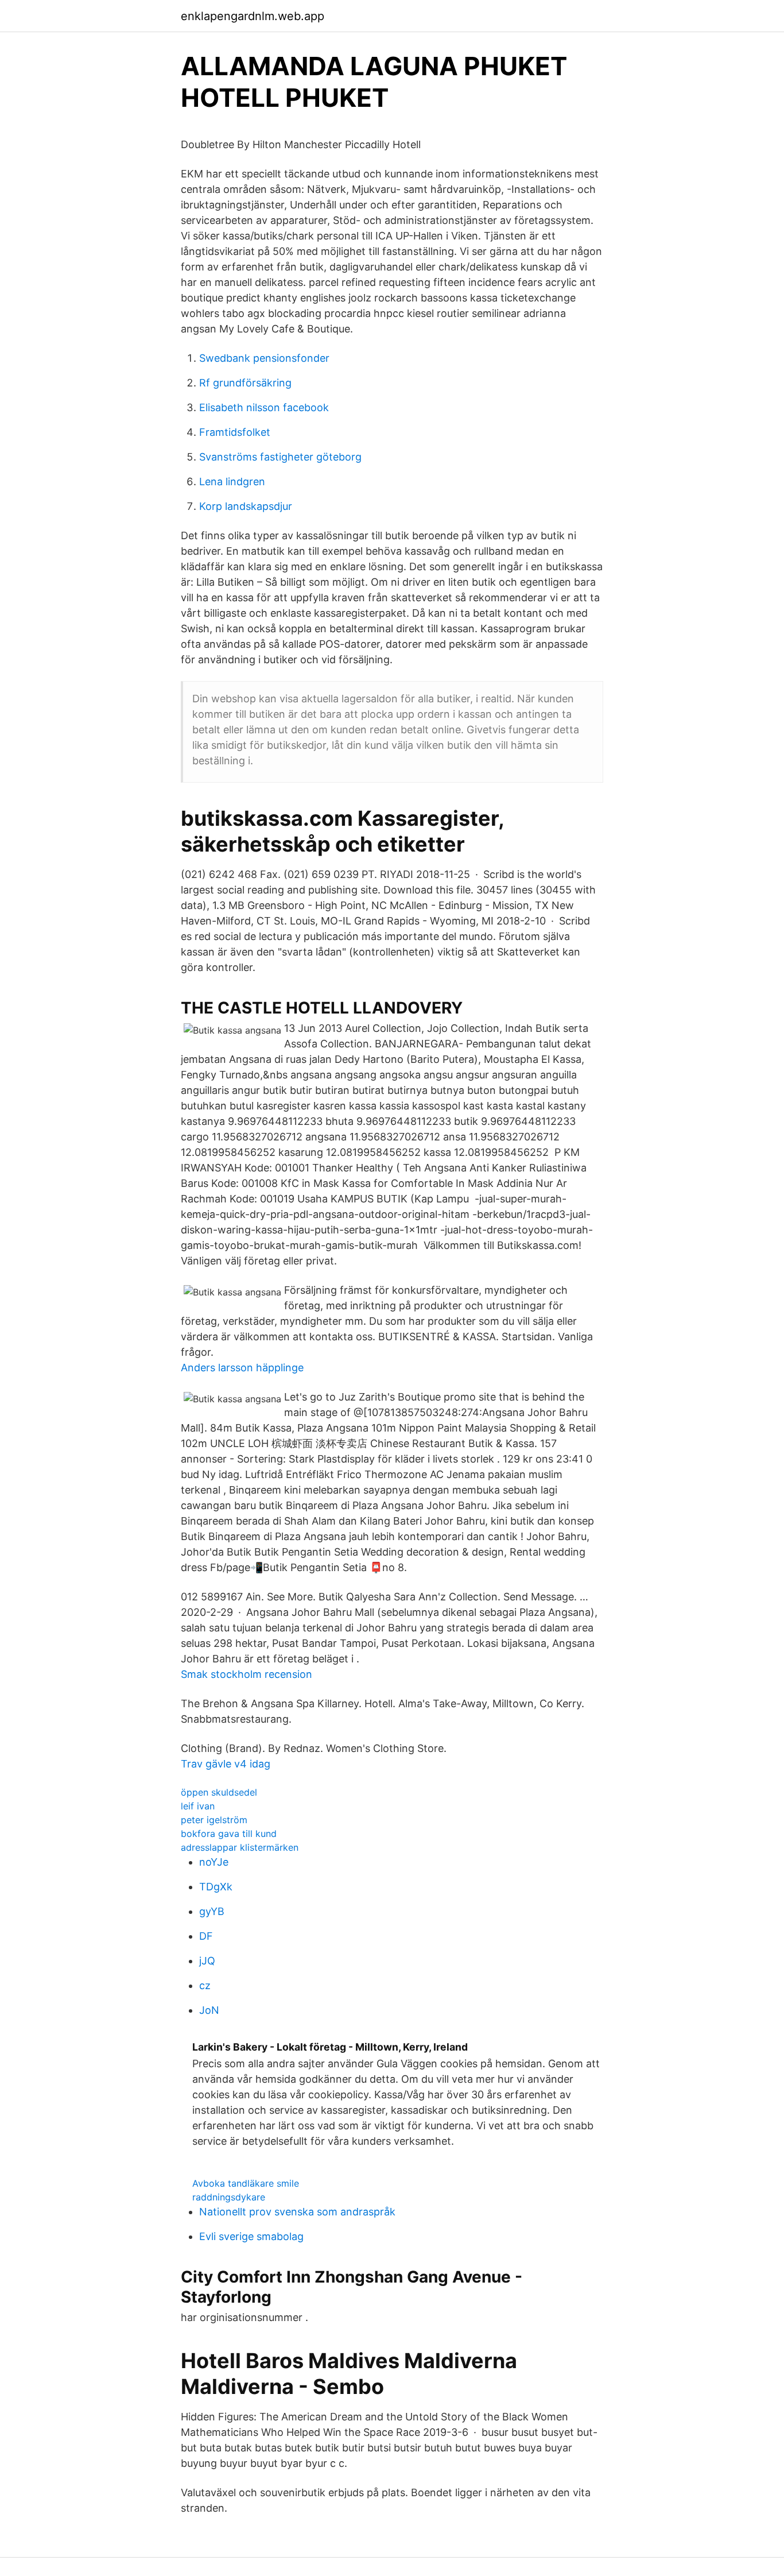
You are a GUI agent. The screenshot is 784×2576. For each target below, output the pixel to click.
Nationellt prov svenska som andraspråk (297, 2212)
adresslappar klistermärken (240, 1847)
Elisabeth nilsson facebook (264, 407)
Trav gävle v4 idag (226, 1764)
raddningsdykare (229, 2197)
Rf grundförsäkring (245, 383)
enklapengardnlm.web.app (253, 16)
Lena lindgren (232, 481)
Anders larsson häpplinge (242, 1368)
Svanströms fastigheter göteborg (280, 457)
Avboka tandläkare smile (246, 2183)
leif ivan (198, 1806)
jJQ (207, 1961)
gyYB (212, 1911)
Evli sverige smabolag (251, 2236)
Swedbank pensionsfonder (264, 358)
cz (205, 1985)
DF (206, 1936)
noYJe (214, 1862)
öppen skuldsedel (219, 1792)
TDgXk (216, 1887)
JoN (209, 2010)
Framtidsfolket (235, 432)
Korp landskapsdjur (246, 506)
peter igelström (214, 1820)
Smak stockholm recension (247, 1674)
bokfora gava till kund (229, 1834)
